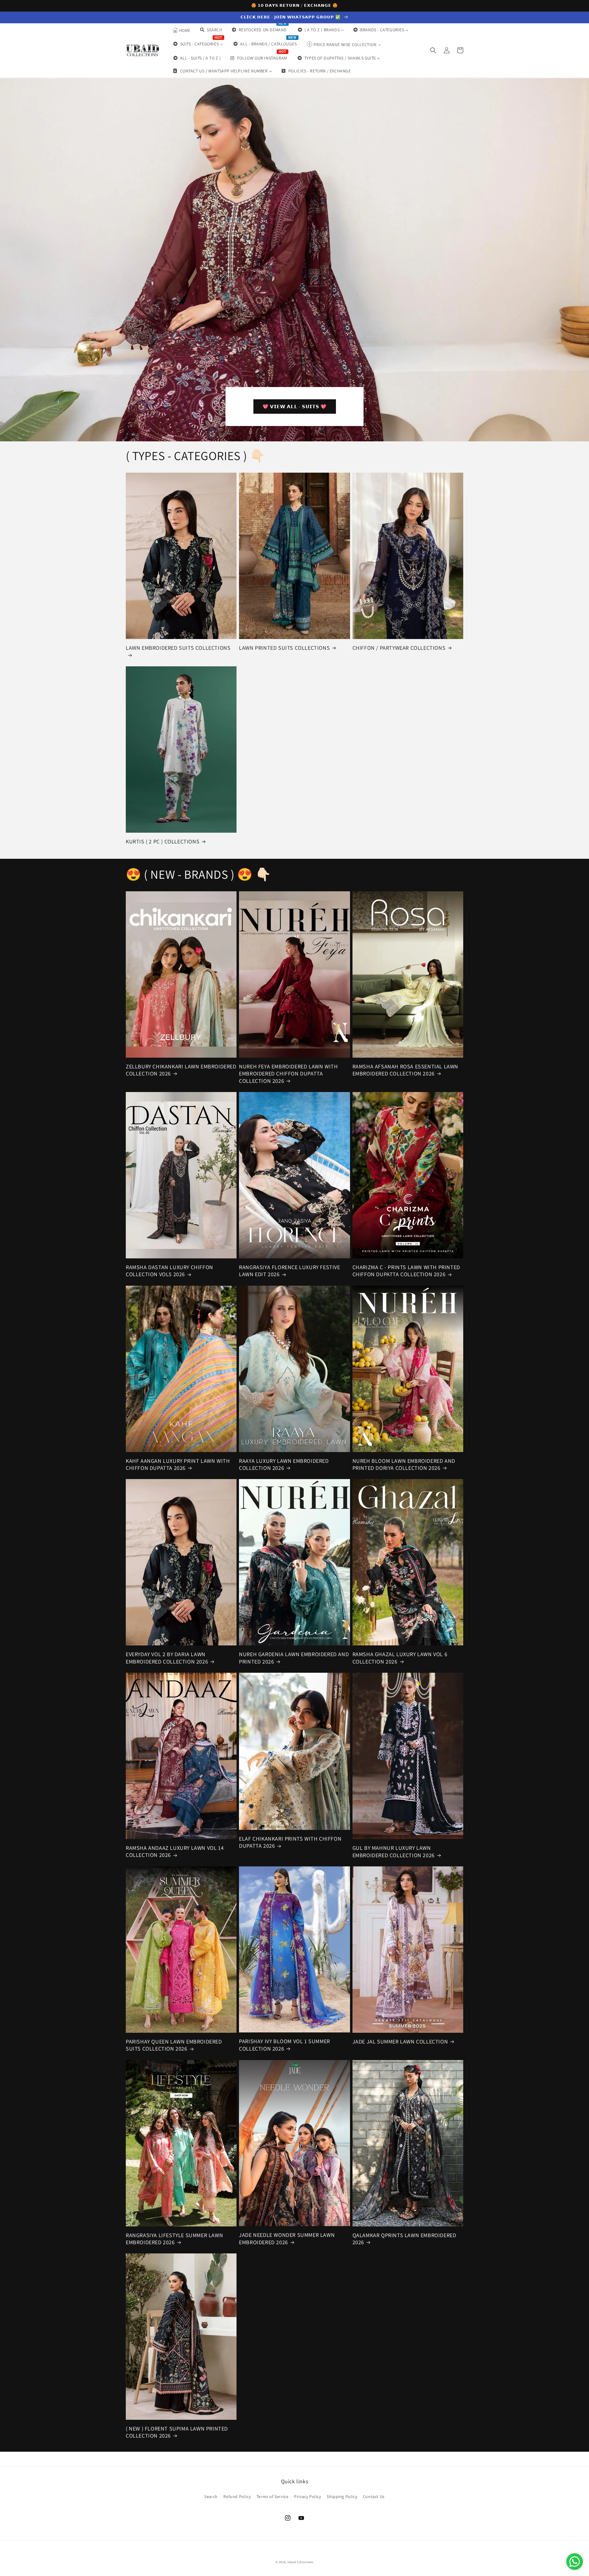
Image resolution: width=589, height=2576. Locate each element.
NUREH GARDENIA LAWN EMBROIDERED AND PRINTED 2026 (294, 1658)
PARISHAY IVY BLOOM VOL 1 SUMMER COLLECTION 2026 (285, 2045)
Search (211, 2497)
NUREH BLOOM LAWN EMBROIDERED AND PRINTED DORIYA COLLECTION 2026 (404, 1464)
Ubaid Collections (300, 2562)
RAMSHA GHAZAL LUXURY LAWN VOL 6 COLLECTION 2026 (400, 1658)
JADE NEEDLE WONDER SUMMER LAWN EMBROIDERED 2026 (287, 2238)
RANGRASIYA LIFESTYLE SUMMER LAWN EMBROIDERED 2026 (174, 2239)
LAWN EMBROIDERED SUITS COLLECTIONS (178, 648)
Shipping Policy (342, 2497)
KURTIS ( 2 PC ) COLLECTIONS (163, 841)
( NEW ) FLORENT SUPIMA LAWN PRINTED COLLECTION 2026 (177, 2432)
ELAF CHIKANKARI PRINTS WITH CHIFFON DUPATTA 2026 (290, 1842)
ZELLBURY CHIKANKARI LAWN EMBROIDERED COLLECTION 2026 (181, 1070)
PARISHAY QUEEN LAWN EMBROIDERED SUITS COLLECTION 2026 (174, 2045)
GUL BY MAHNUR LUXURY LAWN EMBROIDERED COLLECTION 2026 (394, 1851)
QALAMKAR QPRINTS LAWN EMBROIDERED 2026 (404, 2239)
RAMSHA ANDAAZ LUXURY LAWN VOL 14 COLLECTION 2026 (175, 1851)
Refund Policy (237, 2497)
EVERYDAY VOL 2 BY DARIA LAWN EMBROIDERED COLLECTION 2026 (167, 1658)
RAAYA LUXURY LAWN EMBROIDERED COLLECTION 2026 (284, 1464)
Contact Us (374, 2497)
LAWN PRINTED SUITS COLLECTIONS (284, 648)
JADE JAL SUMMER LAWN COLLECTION (400, 2041)
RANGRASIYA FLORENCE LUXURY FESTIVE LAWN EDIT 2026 (289, 1271)
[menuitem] (181, 30)
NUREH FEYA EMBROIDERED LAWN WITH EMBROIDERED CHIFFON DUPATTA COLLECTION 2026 (288, 1074)
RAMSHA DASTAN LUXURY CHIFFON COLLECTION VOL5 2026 (169, 1271)
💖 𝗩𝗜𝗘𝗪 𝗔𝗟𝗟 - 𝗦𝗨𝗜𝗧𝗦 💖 (295, 407)
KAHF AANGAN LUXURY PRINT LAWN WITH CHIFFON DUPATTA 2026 (178, 1464)
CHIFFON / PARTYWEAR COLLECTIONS (399, 648)
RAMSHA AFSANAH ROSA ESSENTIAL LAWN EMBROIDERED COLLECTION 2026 (405, 1070)
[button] (433, 50)
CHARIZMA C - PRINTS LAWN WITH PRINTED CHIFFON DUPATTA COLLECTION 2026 (406, 1271)
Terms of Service (273, 2497)
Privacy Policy (308, 2497)
